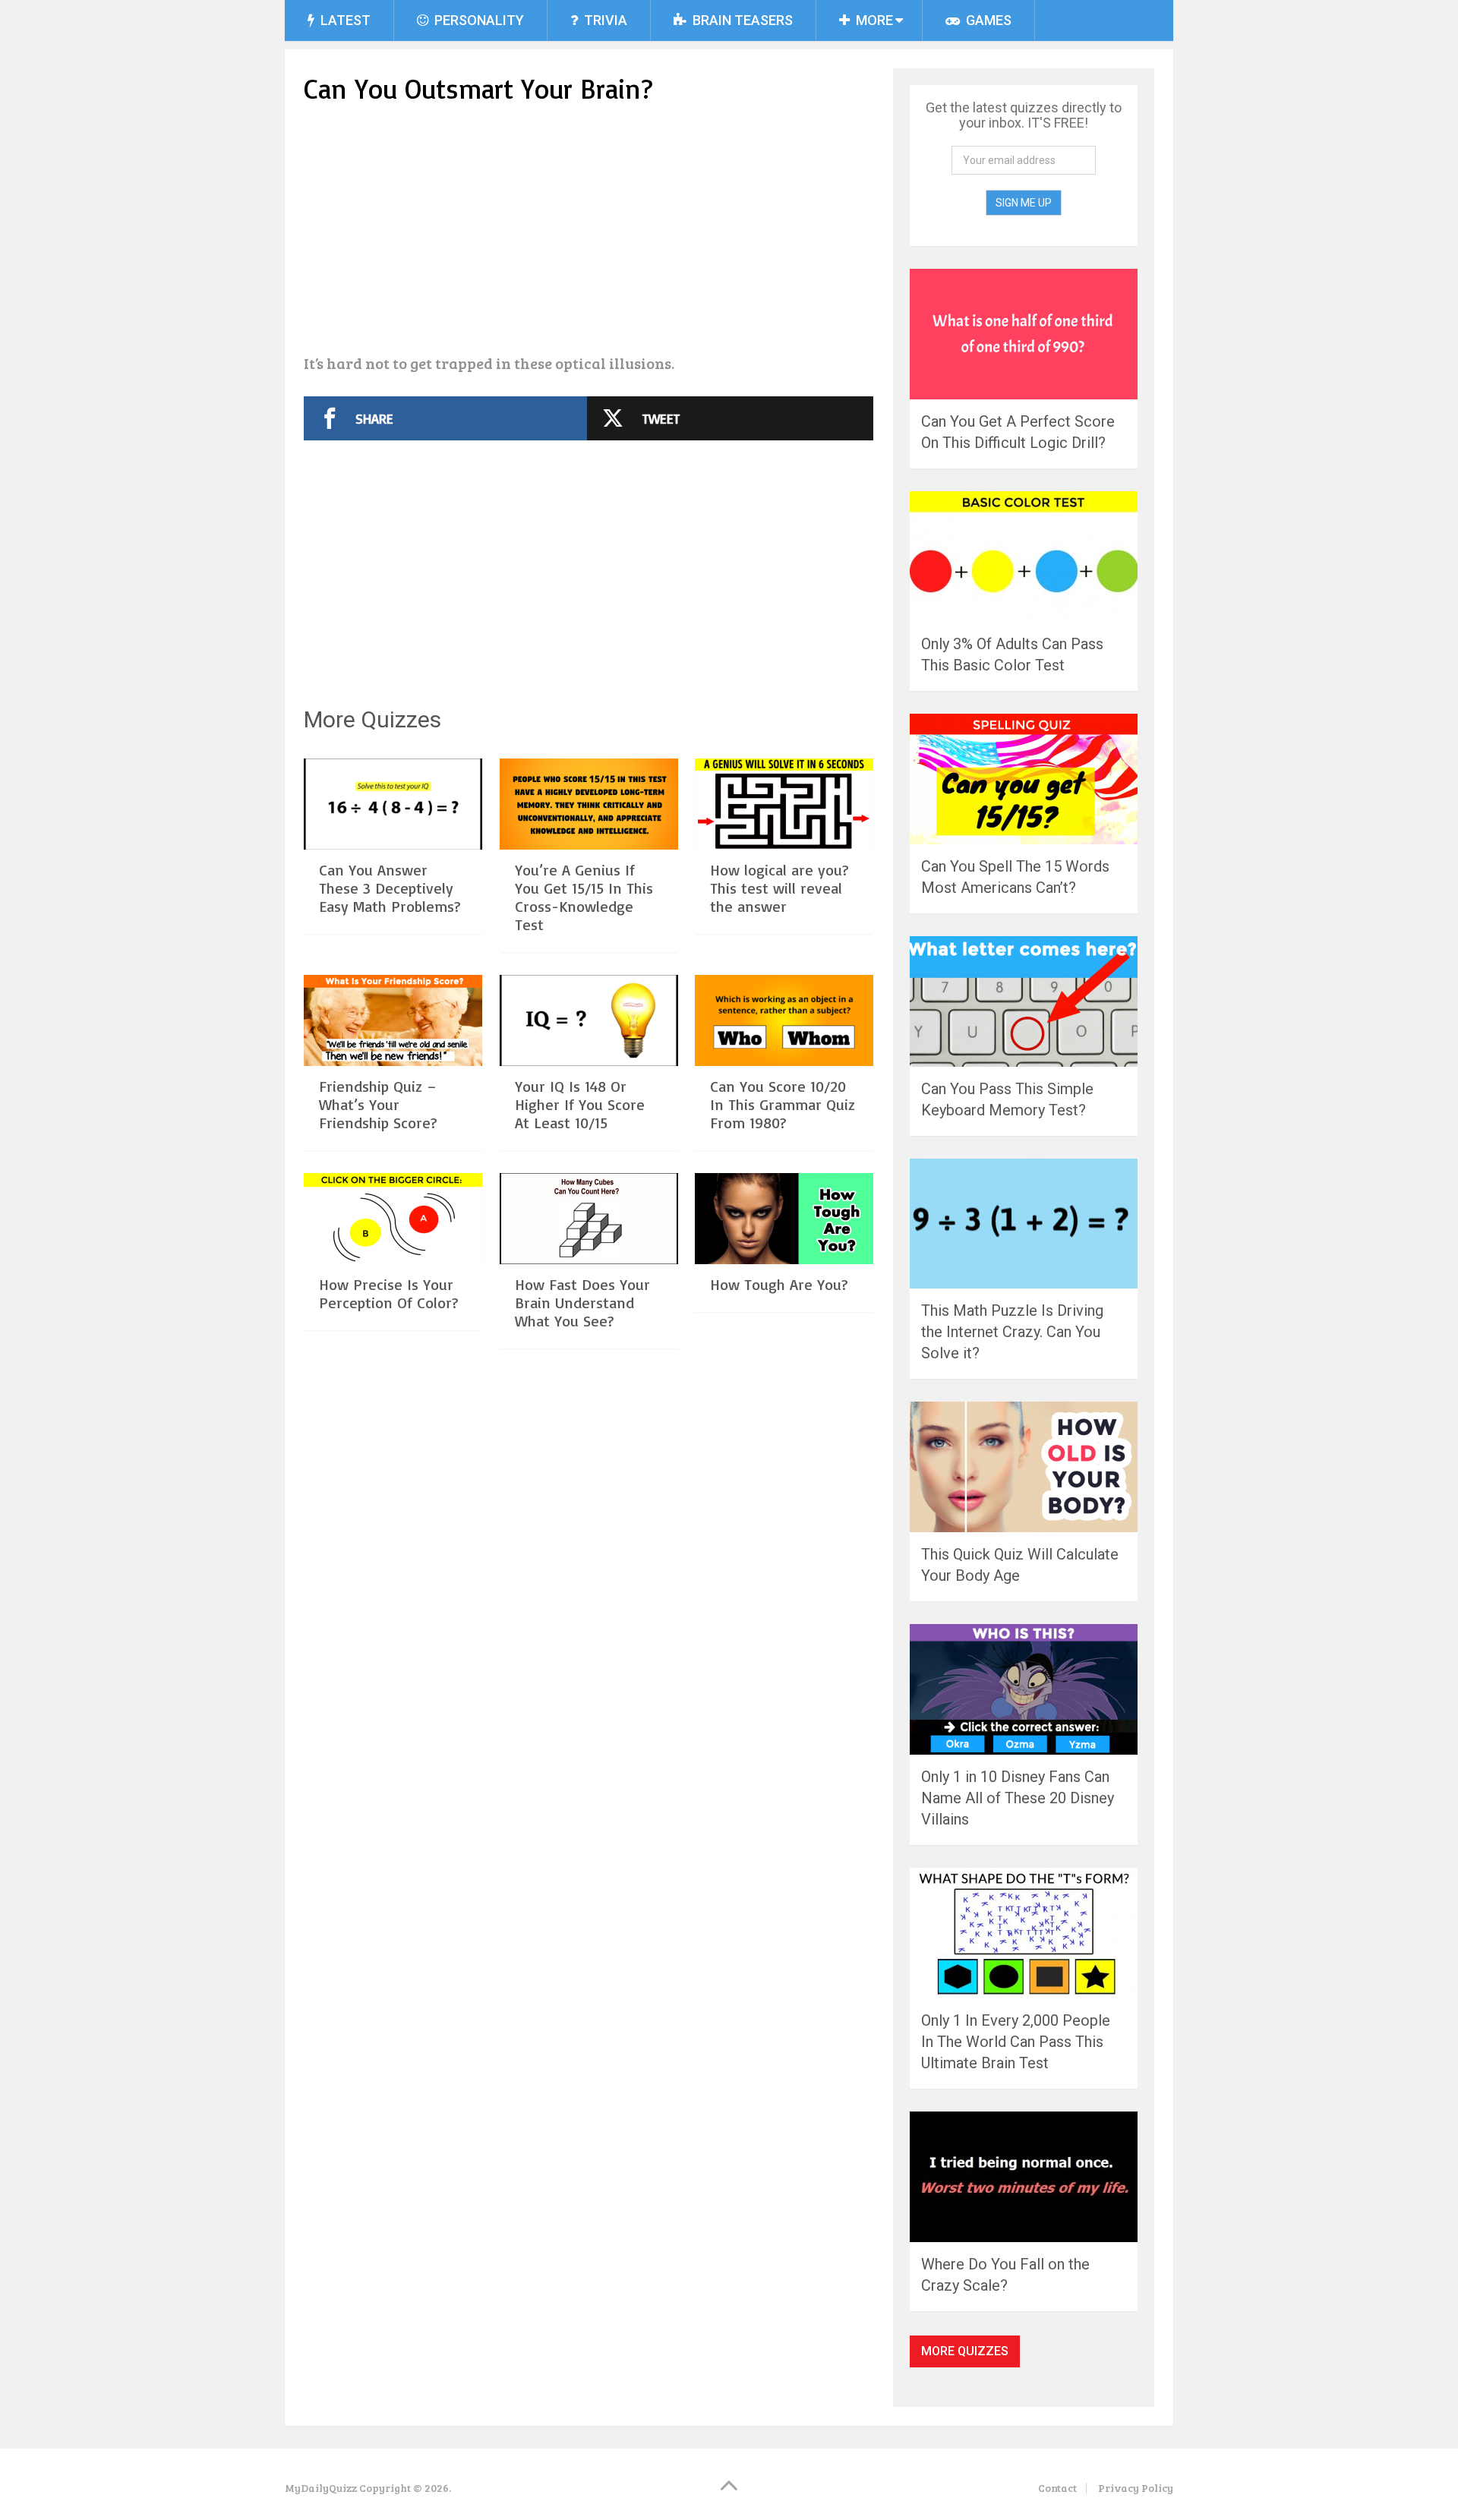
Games (987, 20)
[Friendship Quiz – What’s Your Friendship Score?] (393, 1020)
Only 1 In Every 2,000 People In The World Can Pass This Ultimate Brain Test (1016, 2042)
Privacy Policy (1136, 2488)
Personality (478, 20)
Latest (344, 20)
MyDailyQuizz (321, 2488)
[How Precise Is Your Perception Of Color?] (393, 1219)
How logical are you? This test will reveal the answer (779, 888)
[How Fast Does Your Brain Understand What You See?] (589, 1219)
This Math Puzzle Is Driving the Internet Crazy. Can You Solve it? (1012, 1332)
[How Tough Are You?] (784, 1219)
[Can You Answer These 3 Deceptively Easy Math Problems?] (393, 804)
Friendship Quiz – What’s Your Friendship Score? (378, 1104)
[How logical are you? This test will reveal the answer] (784, 804)
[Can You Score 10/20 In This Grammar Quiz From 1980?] (784, 1020)
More (873, 20)
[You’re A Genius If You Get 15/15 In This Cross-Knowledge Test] (589, 804)
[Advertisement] (589, 232)
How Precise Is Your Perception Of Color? (389, 1293)
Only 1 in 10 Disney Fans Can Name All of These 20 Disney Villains (1018, 1798)
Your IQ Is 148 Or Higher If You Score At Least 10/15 (580, 1104)
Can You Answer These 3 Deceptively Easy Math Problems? (390, 888)
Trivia (604, 20)
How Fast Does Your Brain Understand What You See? (582, 1303)
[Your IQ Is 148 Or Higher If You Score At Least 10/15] (589, 1020)
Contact (1057, 2488)
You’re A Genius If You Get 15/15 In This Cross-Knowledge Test (584, 897)
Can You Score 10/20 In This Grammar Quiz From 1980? (783, 1104)
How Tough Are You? (779, 1284)
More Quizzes (965, 2351)
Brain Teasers (741, 20)
